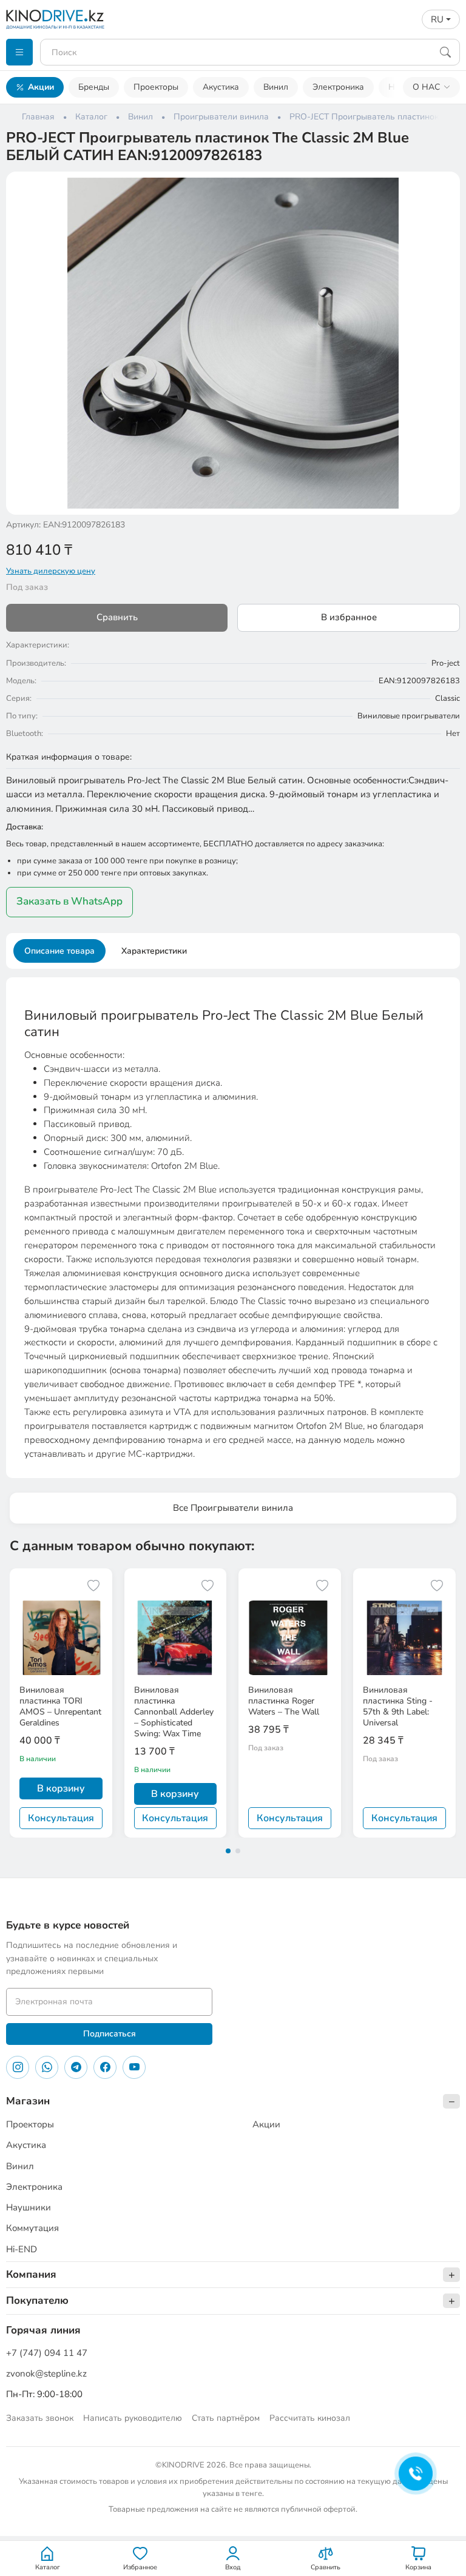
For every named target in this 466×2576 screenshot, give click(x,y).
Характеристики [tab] (154, 951)
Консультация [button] (61, 1818)
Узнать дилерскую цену (51, 571)
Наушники (29, 2207)
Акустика (221, 87)
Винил (276, 87)
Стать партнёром (226, 2418)
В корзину (61, 1788)
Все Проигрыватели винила (233, 1508)
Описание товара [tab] (59, 951)
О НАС (426, 87)
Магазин (28, 2101)
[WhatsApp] (47, 2067)
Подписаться (110, 2034)
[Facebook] (105, 2067)
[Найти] (445, 52)
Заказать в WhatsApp (69, 901)
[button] (443, 189)
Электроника (338, 87)
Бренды (94, 87)
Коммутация (32, 2228)
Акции (41, 87)
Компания (31, 2274)
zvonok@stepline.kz (46, 2374)
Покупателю (37, 2300)
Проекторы (156, 87)
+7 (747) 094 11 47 (47, 2353)
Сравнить (117, 617)
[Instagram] (18, 2067)
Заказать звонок (40, 2418)
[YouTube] (134, 2067)
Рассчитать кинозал (310, 2418)
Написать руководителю (133, 2418)
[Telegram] (76, 2067)
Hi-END (22, 2249)
